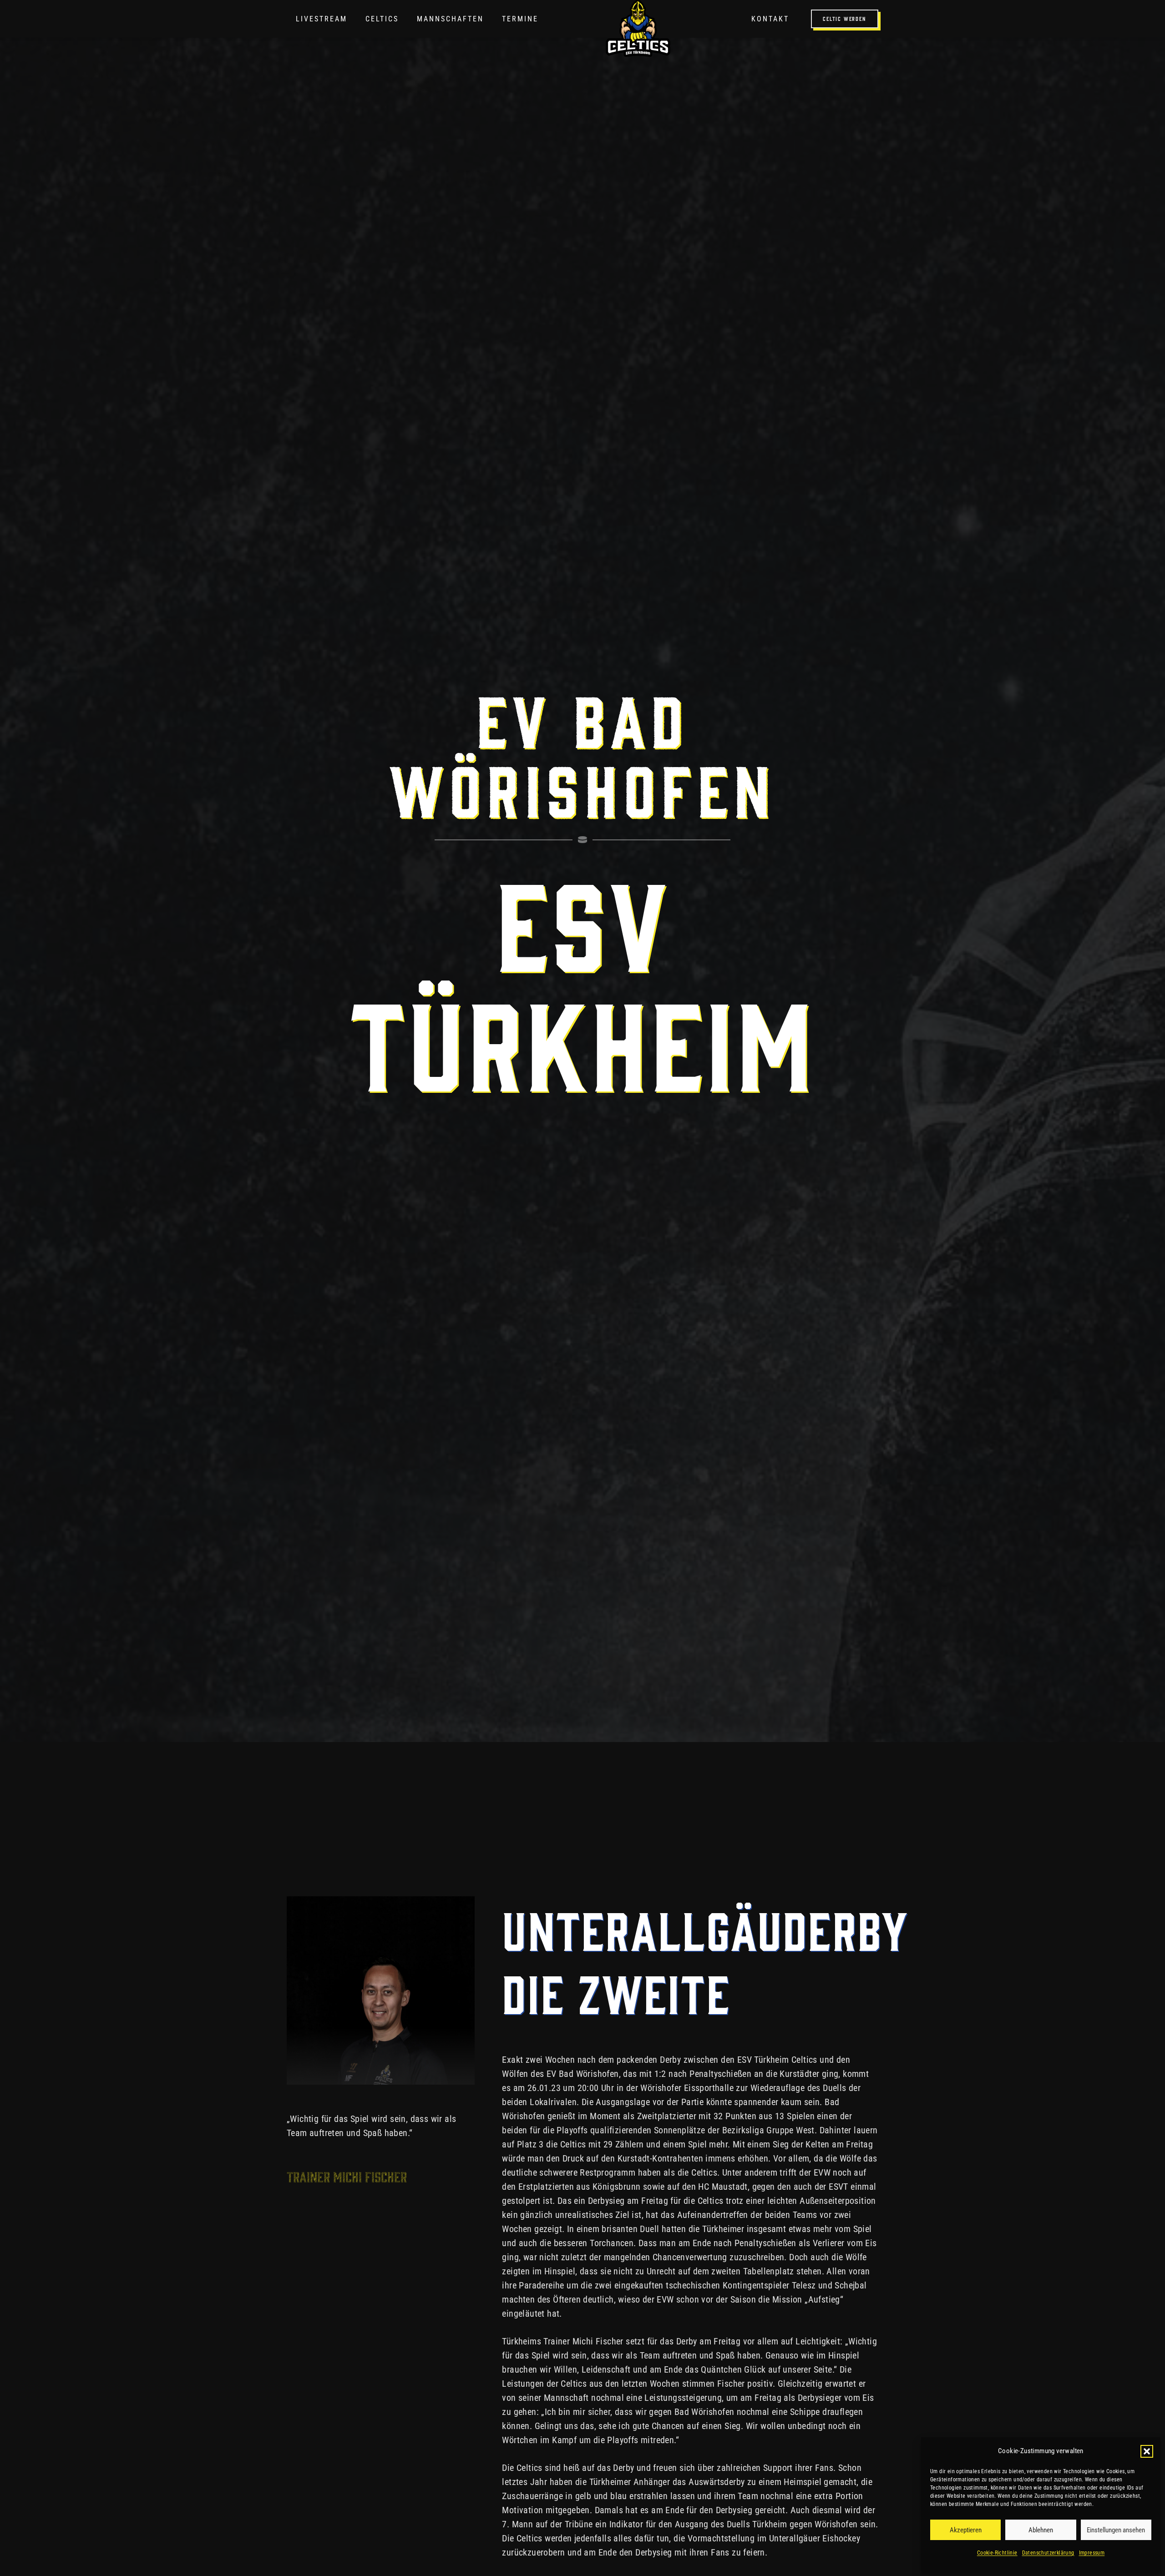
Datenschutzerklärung (1048, 2553)
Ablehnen (1041, 2530)
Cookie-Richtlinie (997, 2553)
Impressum (1092, 2553)
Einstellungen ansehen (1116, 2530)
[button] (1147, 2451)
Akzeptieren (966, 2530)
